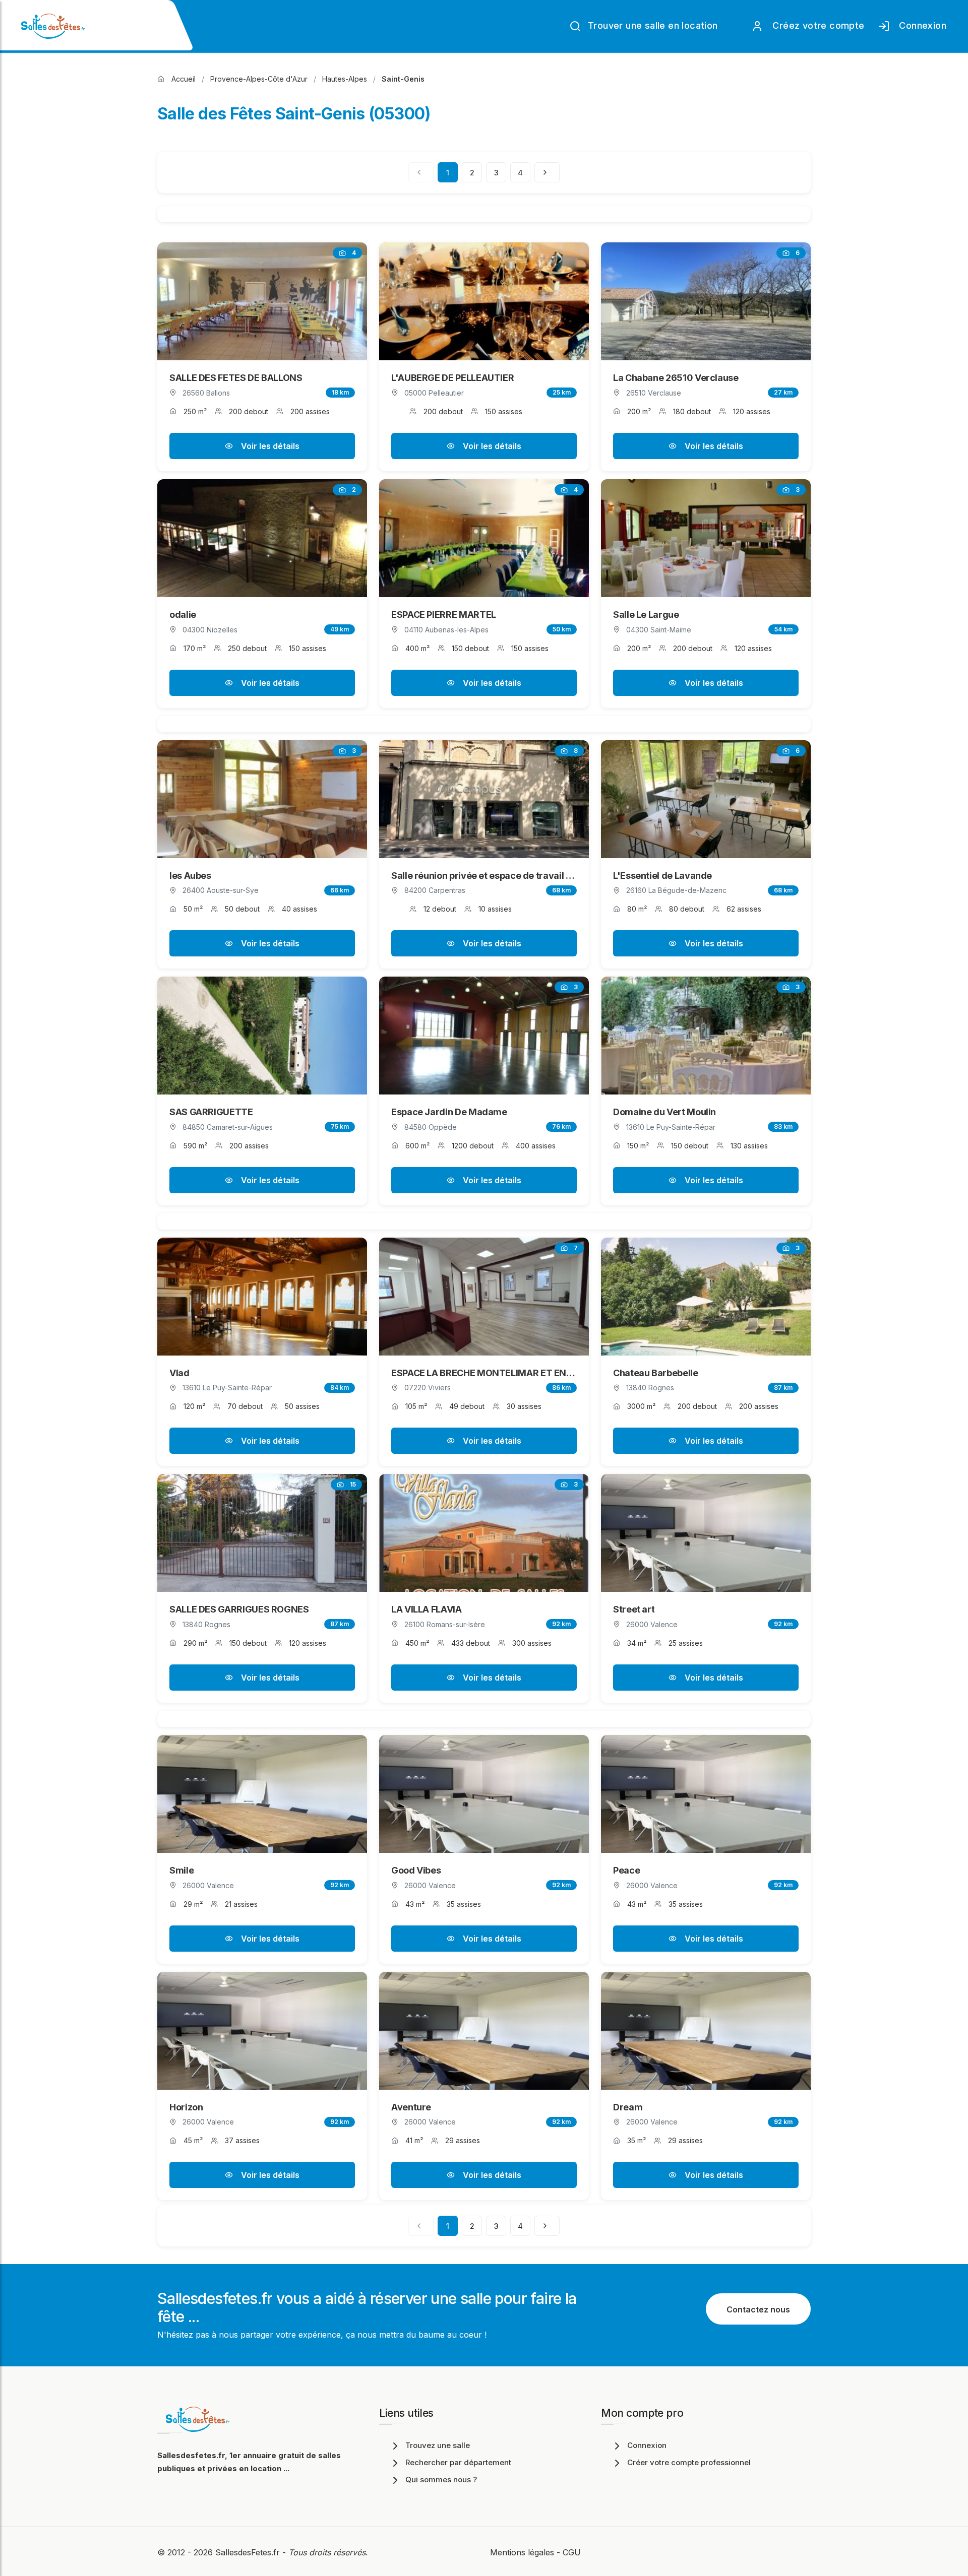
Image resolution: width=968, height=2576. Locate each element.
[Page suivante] (547, 172)
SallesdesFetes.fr (249, 2552)
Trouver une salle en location (652, 25)
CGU (572, 2552)
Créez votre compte (816, 25)
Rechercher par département (458, 2462)
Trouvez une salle (438, 2445)
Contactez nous (758, 2309)
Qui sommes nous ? (441, 2480)
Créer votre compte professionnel (689, 2462)
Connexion (920, 25)
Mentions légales (522, 2552)
